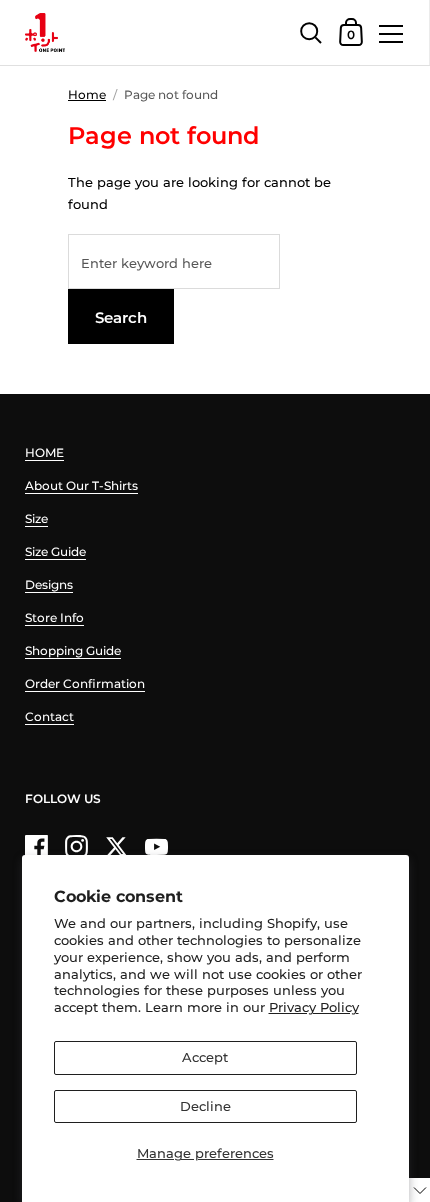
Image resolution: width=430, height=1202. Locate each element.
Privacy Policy (314, 1007)
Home (87, 94)
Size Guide (55, 551)
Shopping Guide (73, 650)
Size (36, 518)
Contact (49, 716)
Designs (49, 584)
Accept (205, 1057)
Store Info (54, 617)
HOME (44, 452)
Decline (205, 1106)
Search (121, 317)
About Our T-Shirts (81, 485)
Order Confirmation (85, 683)
